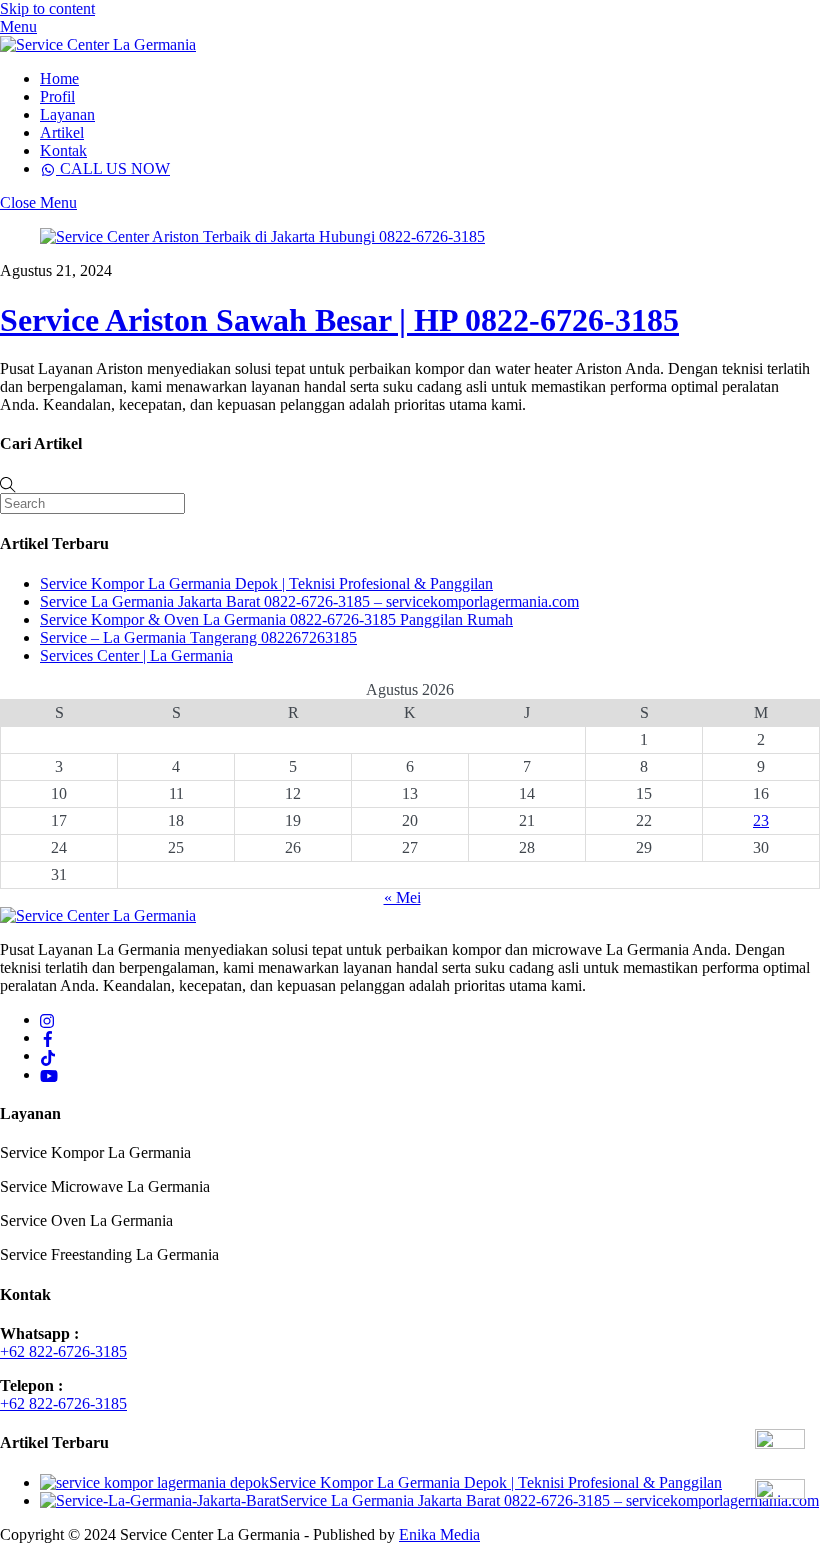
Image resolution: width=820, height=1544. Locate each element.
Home (59, 78)
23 (761, 820)
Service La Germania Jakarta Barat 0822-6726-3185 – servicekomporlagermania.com (309, 601)
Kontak (63, 150)
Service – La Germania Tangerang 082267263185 (198, 637)
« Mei (402, 897)
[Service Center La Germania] (98, 44)
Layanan (67, 114)
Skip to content (47, 8)
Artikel (62, 132)
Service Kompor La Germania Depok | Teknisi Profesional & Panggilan (266, 583)
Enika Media (439, 1534)
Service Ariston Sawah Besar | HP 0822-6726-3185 (339, 320)
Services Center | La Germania (136, 655)
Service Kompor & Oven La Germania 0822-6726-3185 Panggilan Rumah (276, 619)
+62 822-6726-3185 (63, 1351)
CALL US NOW (113, 168)
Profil (57, 96)
